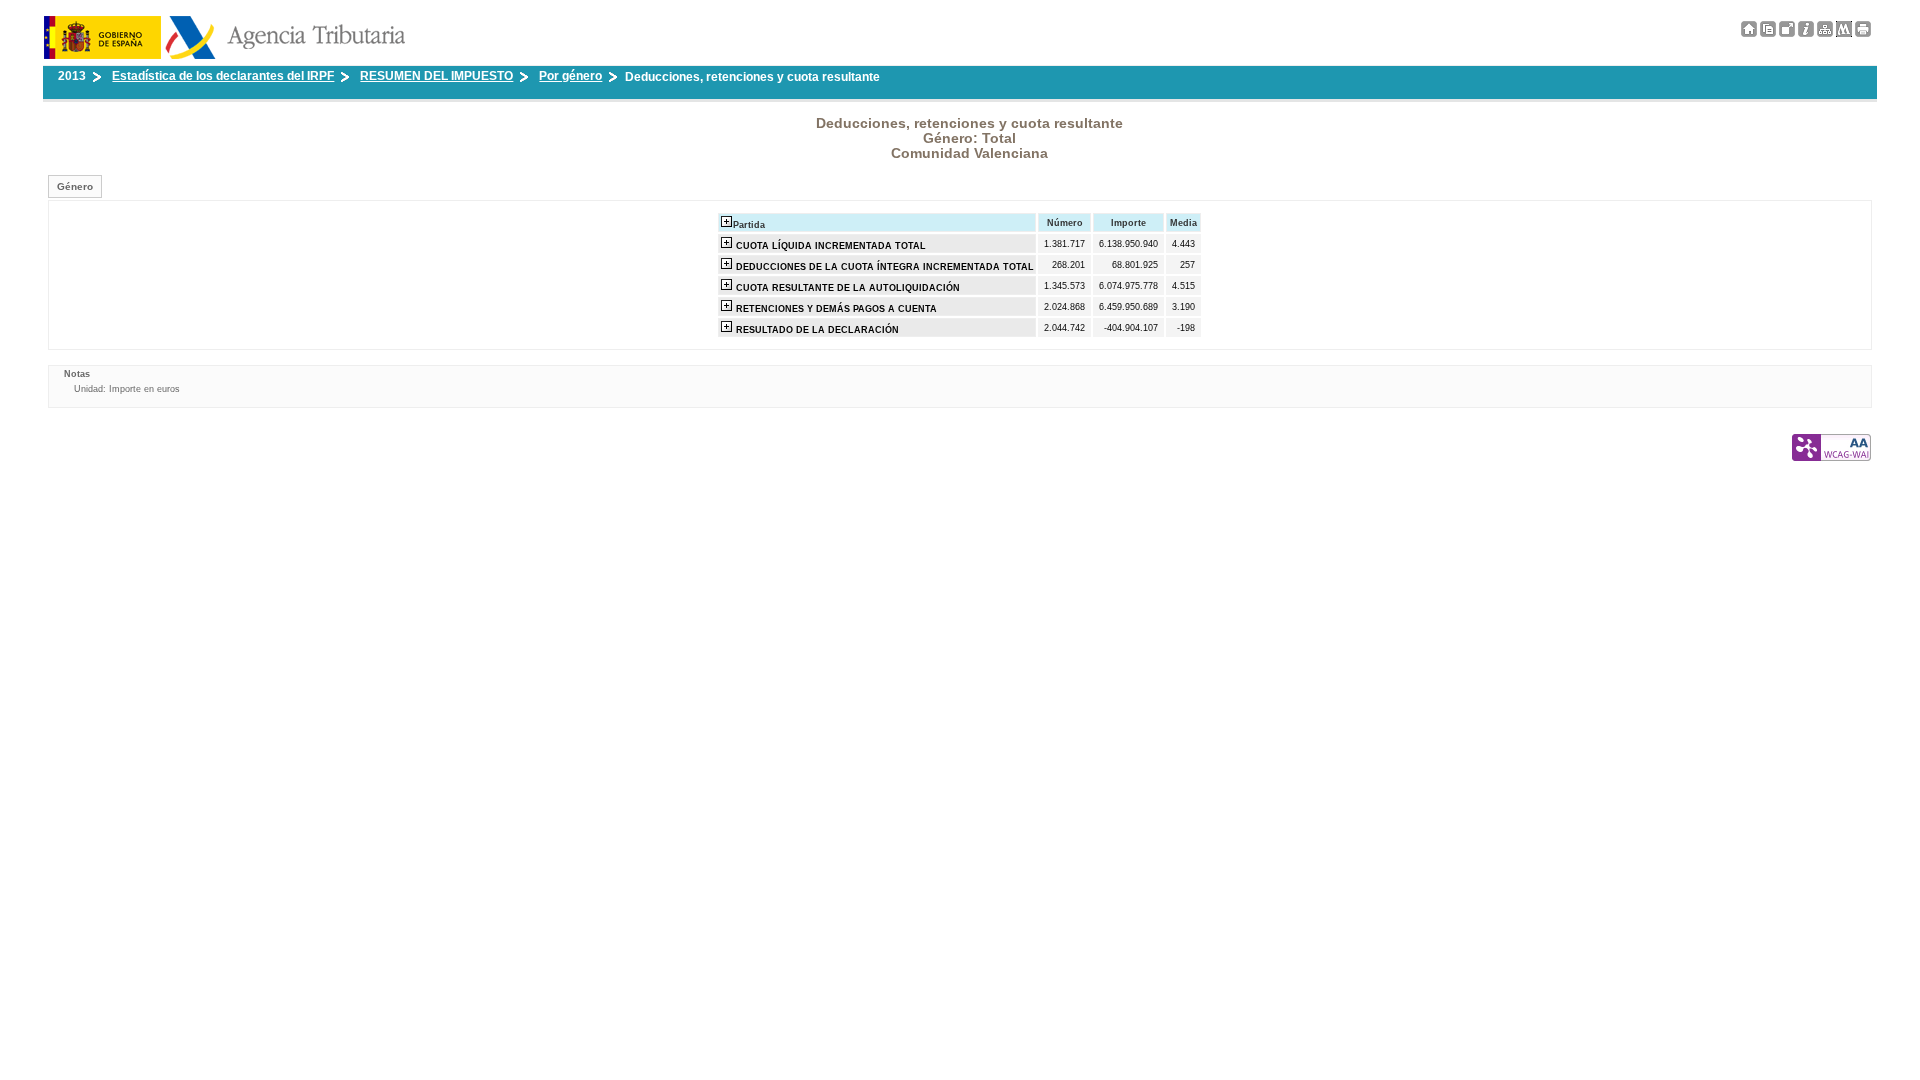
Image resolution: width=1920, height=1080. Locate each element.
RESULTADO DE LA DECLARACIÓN (816, 330)
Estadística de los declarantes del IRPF (223, 76)
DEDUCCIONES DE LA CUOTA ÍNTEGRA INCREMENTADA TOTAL (883, 267)
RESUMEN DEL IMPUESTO (436, 76)
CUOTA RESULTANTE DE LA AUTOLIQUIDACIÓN (846, 288)
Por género (570, 76)
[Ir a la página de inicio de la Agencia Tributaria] (224, 55)
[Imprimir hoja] (1863, 29)
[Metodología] (1806, 33)
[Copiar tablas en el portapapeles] (1768, 33)
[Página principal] (1749, 33)
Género (75, 186)
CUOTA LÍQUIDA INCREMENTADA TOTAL (829, 246)
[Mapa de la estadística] (1825, 33)
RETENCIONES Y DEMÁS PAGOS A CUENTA (835, 309)
